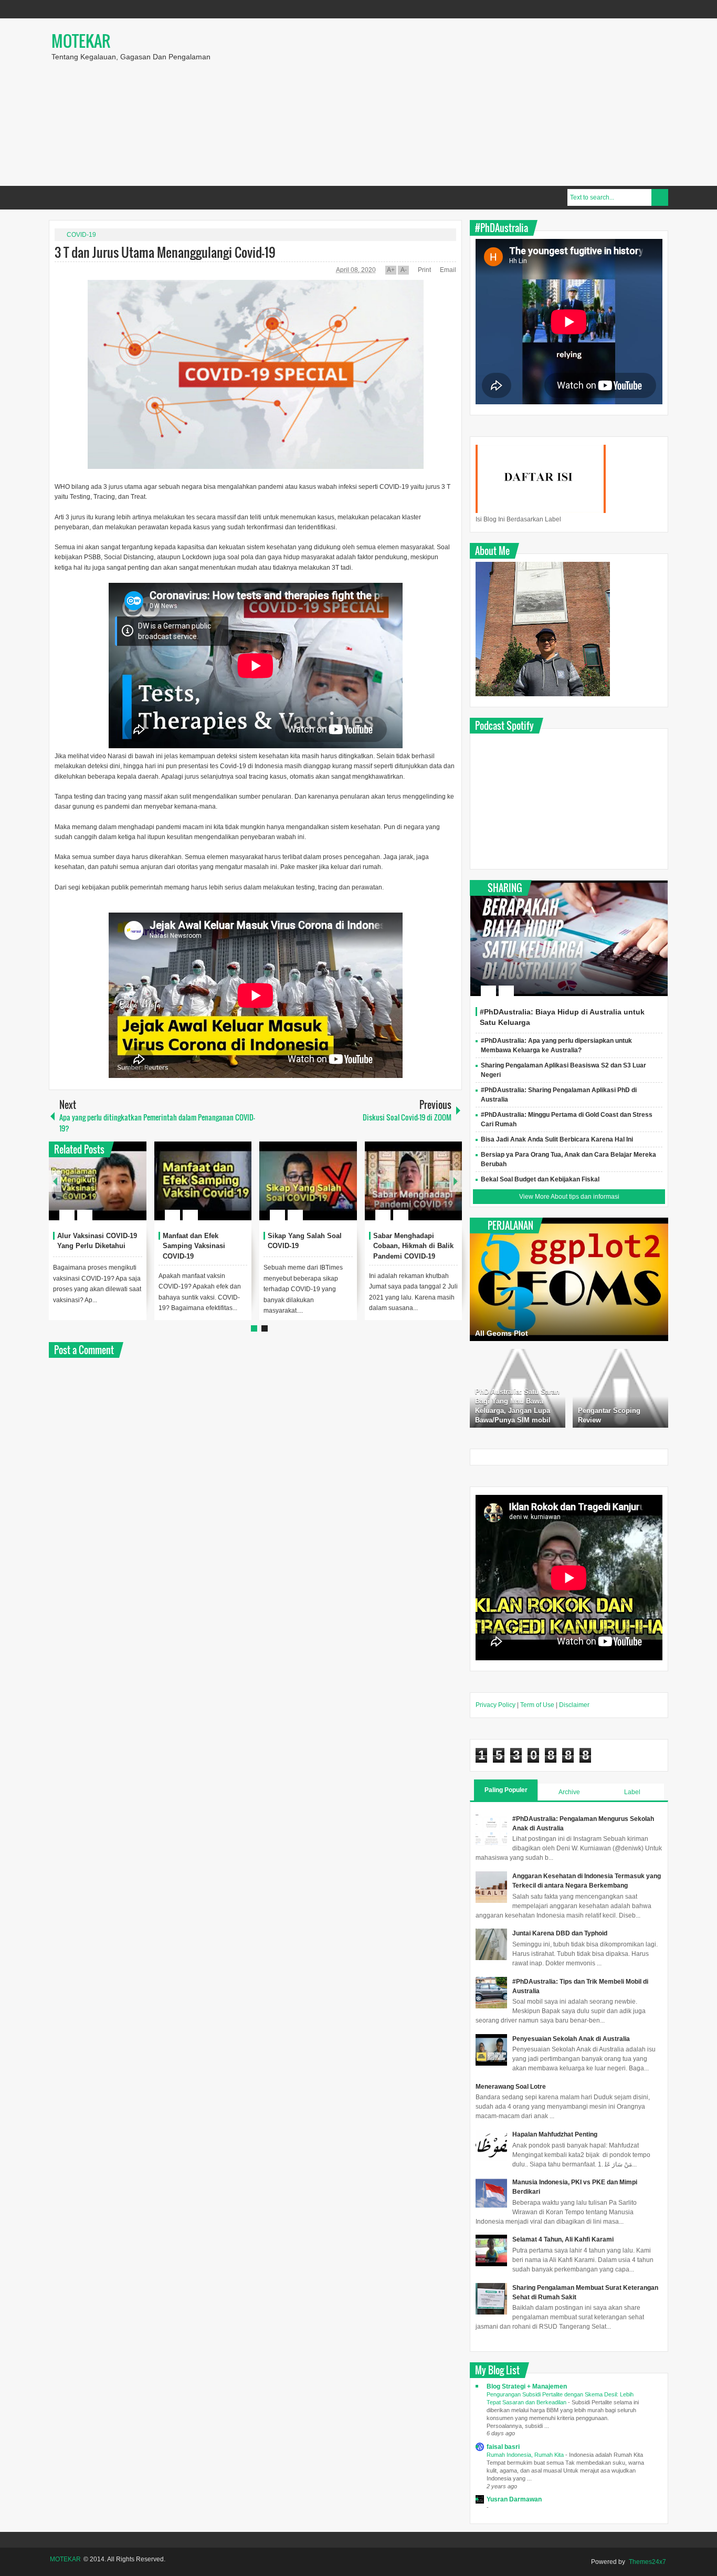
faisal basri (503, 2447)
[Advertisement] (501, 102)
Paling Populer (506, 1790)
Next (456, 1181)
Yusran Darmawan (514, 2499)
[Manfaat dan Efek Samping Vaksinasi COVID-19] (203, 1181)
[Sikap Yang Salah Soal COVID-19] (308, 1181)
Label (632, 1792)
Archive (569, 1792)
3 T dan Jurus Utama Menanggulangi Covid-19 (165, 252)
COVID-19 (81, 235)
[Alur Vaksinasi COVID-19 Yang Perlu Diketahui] (98, 1181)
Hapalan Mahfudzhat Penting (555, 2134)
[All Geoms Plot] (569, 1279)
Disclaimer (574, 1705)
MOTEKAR (81, 41)
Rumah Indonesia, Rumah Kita (526, 2455)
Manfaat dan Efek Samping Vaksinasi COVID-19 (194, 1246)
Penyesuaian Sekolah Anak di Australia (571, 2039)
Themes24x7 (647, 2562)
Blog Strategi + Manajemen (527, 2386)
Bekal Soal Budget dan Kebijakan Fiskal (540, 1179)
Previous (55, 1181)
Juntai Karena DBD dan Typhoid (560, 1933)
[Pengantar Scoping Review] (620, 1388)
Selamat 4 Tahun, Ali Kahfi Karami (563, 2239)
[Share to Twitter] (121, 1190)
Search (660, 197)
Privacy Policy (495, 1705)
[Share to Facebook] (107, 1190)
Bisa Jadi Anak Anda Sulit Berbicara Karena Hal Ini (557, 1139)
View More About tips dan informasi (569, 1197)
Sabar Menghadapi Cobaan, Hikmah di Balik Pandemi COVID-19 (413, 1246)
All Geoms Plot (502, 1333)
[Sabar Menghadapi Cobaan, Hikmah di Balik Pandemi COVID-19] (414, 1181)
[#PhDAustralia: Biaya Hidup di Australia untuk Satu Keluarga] (569, 938)
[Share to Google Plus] (134, 1190)
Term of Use (537, 1705)
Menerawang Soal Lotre (511, 2087)
